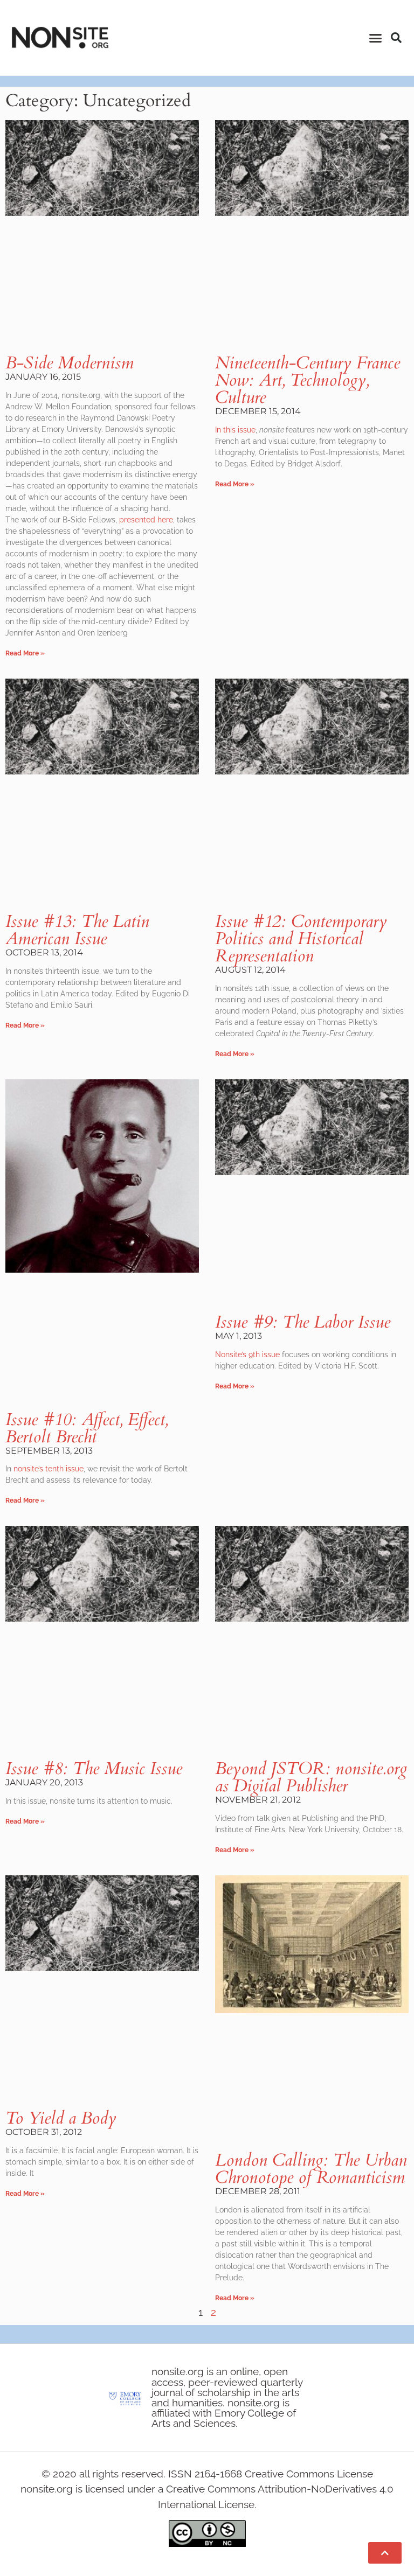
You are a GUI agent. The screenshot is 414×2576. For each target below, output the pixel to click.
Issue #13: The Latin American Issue (77, 930)
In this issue (235, 430)
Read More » (25, 653)
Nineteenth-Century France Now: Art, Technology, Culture (308, 380)
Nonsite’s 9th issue (247, 1355)
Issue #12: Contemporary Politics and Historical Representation (301, 939)
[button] (375, 38)
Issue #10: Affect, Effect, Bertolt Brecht (87, 1428)
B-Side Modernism (70, 363)
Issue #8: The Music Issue (94, 1769)
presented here (146, 520)
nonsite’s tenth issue (49, 1469)
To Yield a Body (61, 2118)
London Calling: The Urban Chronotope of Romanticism (311, 2169)
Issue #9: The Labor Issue (303, 1322)
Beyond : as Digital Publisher (311, 1777)
